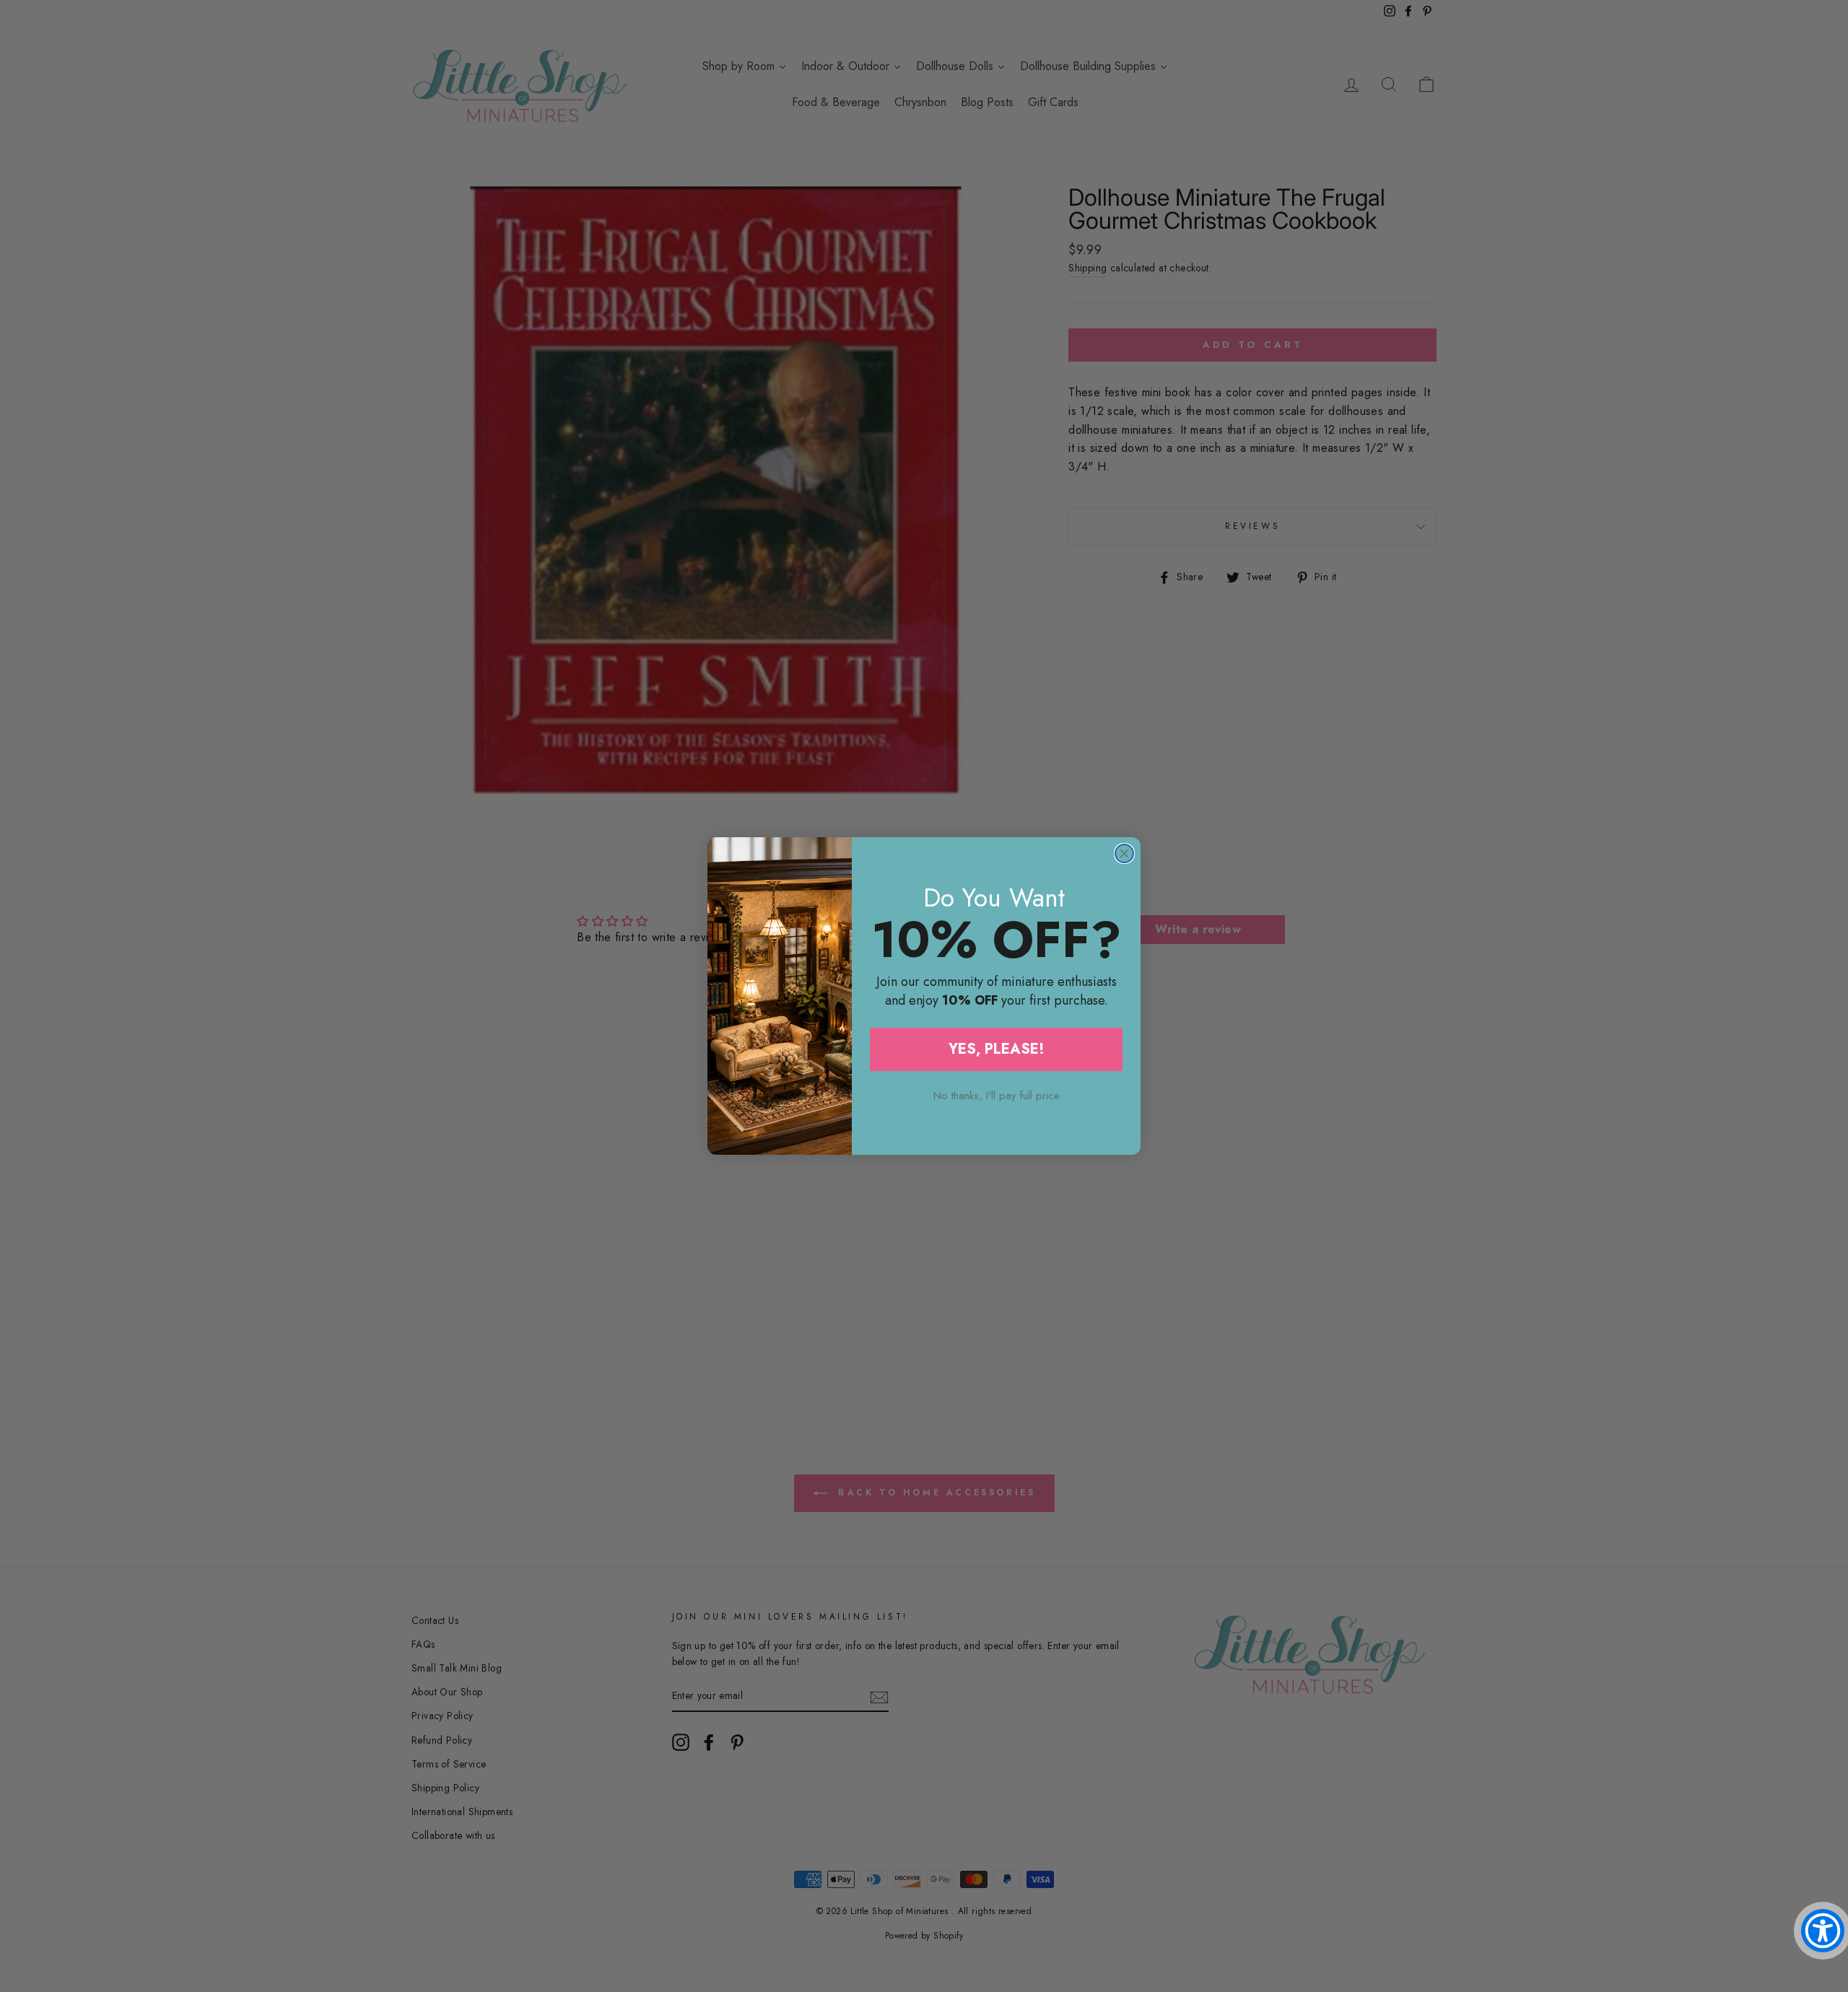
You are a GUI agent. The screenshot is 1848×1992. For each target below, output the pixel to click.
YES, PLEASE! (997, 1049)
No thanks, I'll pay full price (997, 1096)
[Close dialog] (1124, 853)
